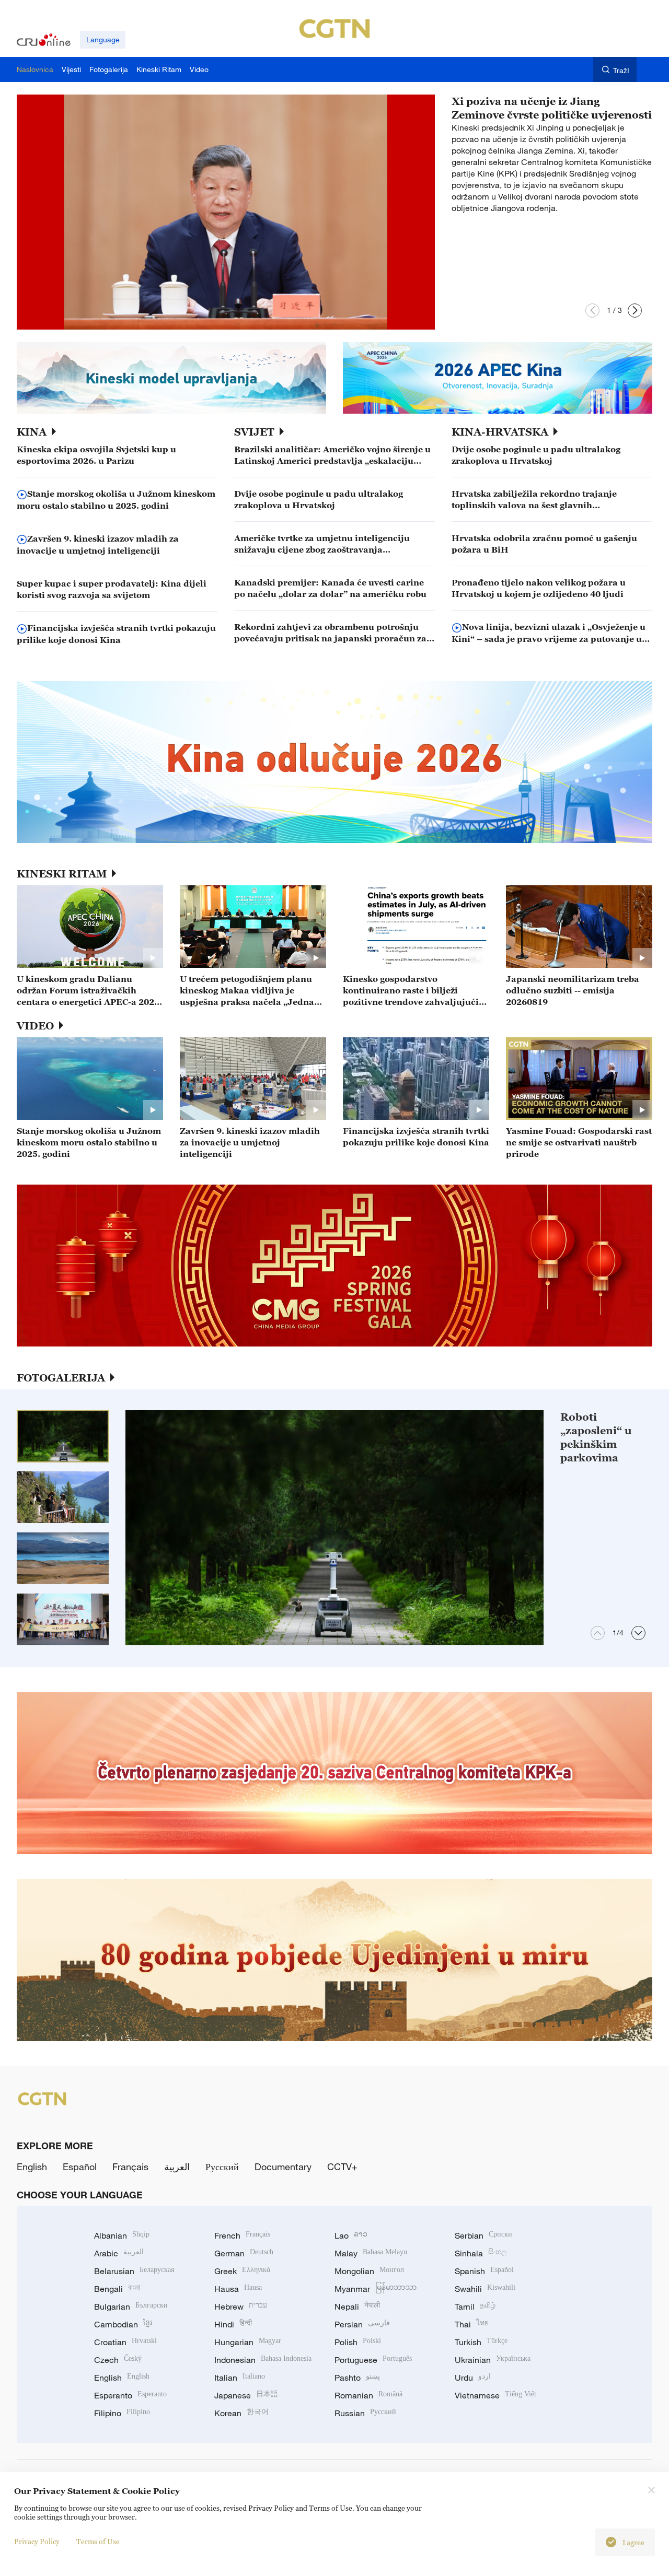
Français (130, 2167)
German (244, 2253)
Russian (365, 2413)
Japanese (246, 2395)
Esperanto (130, 2395)
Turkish (481, 2342)
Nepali (357, 2306)
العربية (177, 2167)
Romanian (368, 2395)
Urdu (473, 2378)
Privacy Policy (37, 2541)
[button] (592, 311)
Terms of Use (98, 2541)
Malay (371, 2253)
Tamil (475, 2306)
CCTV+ (342, 2167)
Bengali (117, 2289)
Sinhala (481, 2253)
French (242, 2235)
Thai (472, 2324)
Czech (118, 2360)
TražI (621, 70)
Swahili (485, 2289)
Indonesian (263, 2360)
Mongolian (369, 2271)
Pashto (357, 2378)
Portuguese (373, 2360)
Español (80, 2167)
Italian (240, 2378)
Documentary (283, 2167)
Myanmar (376, 2289)
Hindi (233, 2324)
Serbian (483, 2235)
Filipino (122, 2413)
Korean (241, 2413)
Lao (351, 2235)
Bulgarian (131, 2306)
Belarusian (134, 2271)
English (32, 2167)
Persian (362, 2324)
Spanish (484, 2271)
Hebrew (241, 2306)
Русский (222, 2167)
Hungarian (248, 2342)
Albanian (122, 2235)
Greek (242, 2271)
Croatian (125, 2342)
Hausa (238, 2289)
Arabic (119, 2253)
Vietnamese (495, 2395)
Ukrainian (493, 2360)
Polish (358, 2342)
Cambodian (123, 2324)
